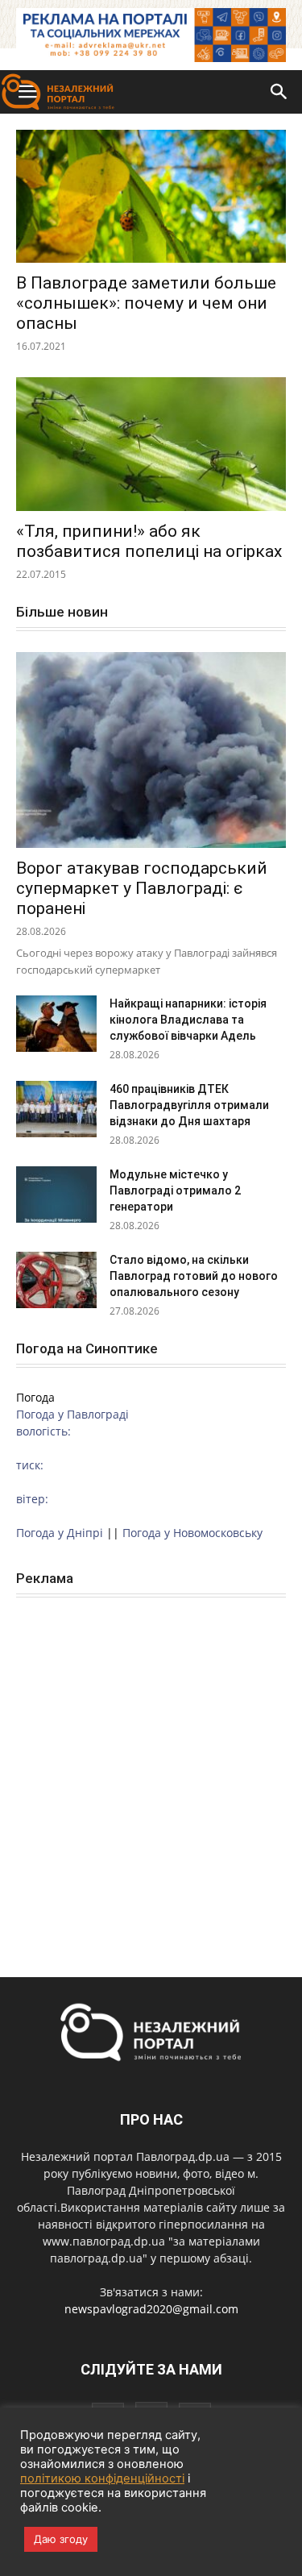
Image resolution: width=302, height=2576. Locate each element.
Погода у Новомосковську (192, 1533)
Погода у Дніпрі (60, 1533)
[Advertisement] (151, 1770)
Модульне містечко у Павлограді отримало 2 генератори (175, 1190)
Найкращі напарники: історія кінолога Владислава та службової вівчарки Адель (188, 1020)
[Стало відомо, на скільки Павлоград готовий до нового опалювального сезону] (56, 1280)
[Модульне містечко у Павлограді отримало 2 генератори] (56, 1195)
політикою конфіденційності (102, 2478)
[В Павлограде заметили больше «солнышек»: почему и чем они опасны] (151, 196)
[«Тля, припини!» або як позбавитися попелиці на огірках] (151, 444)
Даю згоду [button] (61, 2539)
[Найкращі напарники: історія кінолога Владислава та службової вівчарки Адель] (56, 1024)
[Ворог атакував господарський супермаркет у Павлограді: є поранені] (151, 750)
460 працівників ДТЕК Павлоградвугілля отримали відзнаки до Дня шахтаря (189, 1105)
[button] (279, 92)
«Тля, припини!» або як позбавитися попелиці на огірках (149, 541)
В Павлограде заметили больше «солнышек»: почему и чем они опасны (146, 303)
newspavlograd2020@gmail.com (151, 2309)
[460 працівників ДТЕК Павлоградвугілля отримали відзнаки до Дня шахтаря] (56, 1109)
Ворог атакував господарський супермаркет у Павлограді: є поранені (142, 888)
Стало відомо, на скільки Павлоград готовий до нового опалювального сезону (194, 1276)
